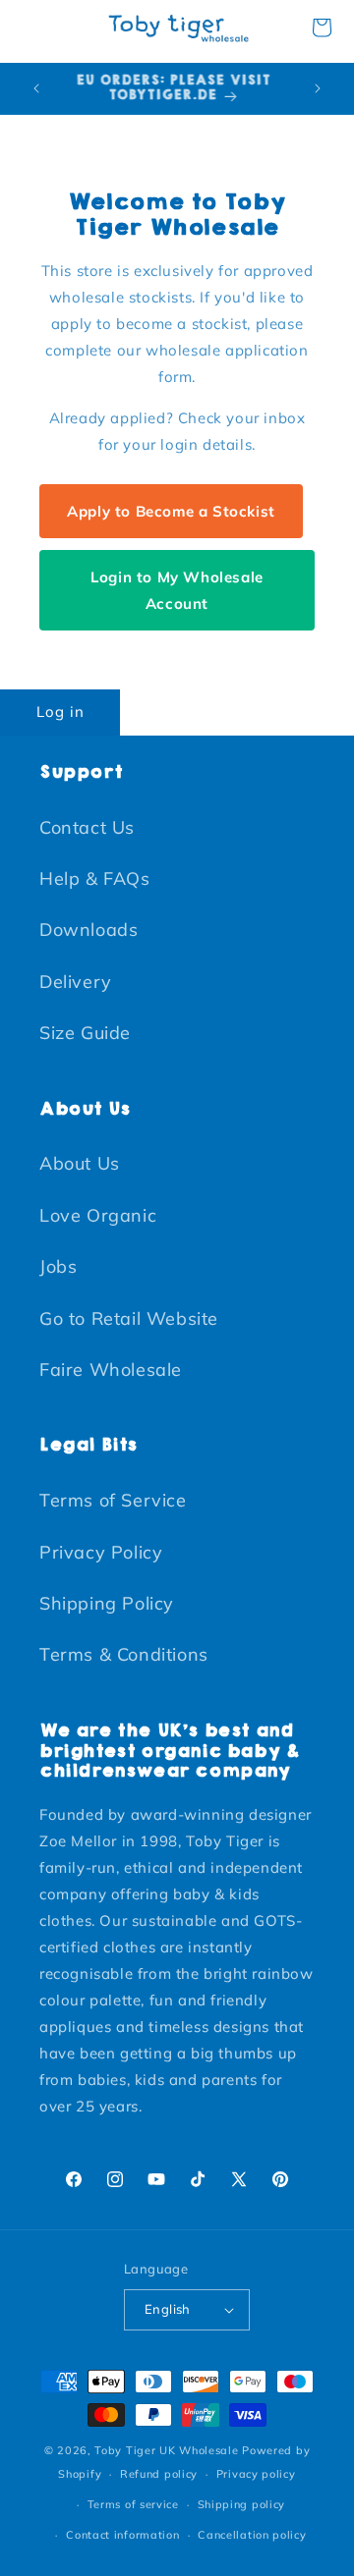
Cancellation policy (252, 2535)
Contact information (122, 2535)
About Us (80, 1163)
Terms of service (133, 2504)
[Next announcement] (318, 88)
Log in (60, 712)
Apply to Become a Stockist (171, 511)
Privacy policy (256, 2474)
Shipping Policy (107, 1603)
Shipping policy (242, 2504)
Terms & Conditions (124, 1654)
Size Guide (85, 1033)
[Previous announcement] (36, 88)
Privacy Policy (101, 1552)
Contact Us (87, 827)
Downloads (88, 930)
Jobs (58, 1266)
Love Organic (98, 1215)
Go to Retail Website (129, 1318)
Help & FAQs (95, 878)
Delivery (76, 982)
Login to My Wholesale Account (177, 590)
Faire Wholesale (111, 1370)
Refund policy (159, 2474)
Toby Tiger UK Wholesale (166, 2450)
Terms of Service (113, 1500)
